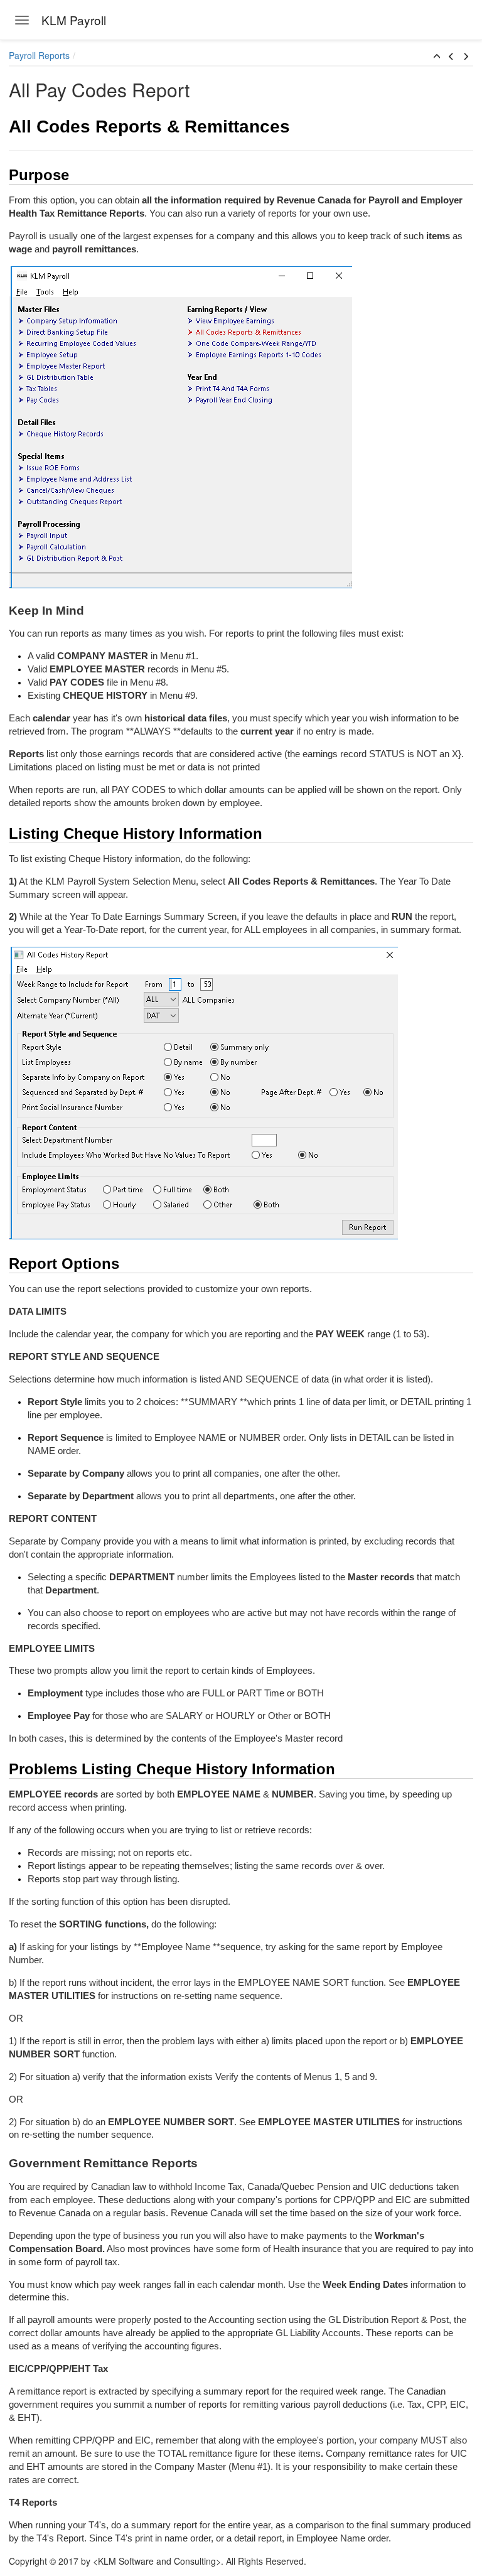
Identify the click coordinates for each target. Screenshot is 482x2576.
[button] (437, 57)
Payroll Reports (39, 55)
